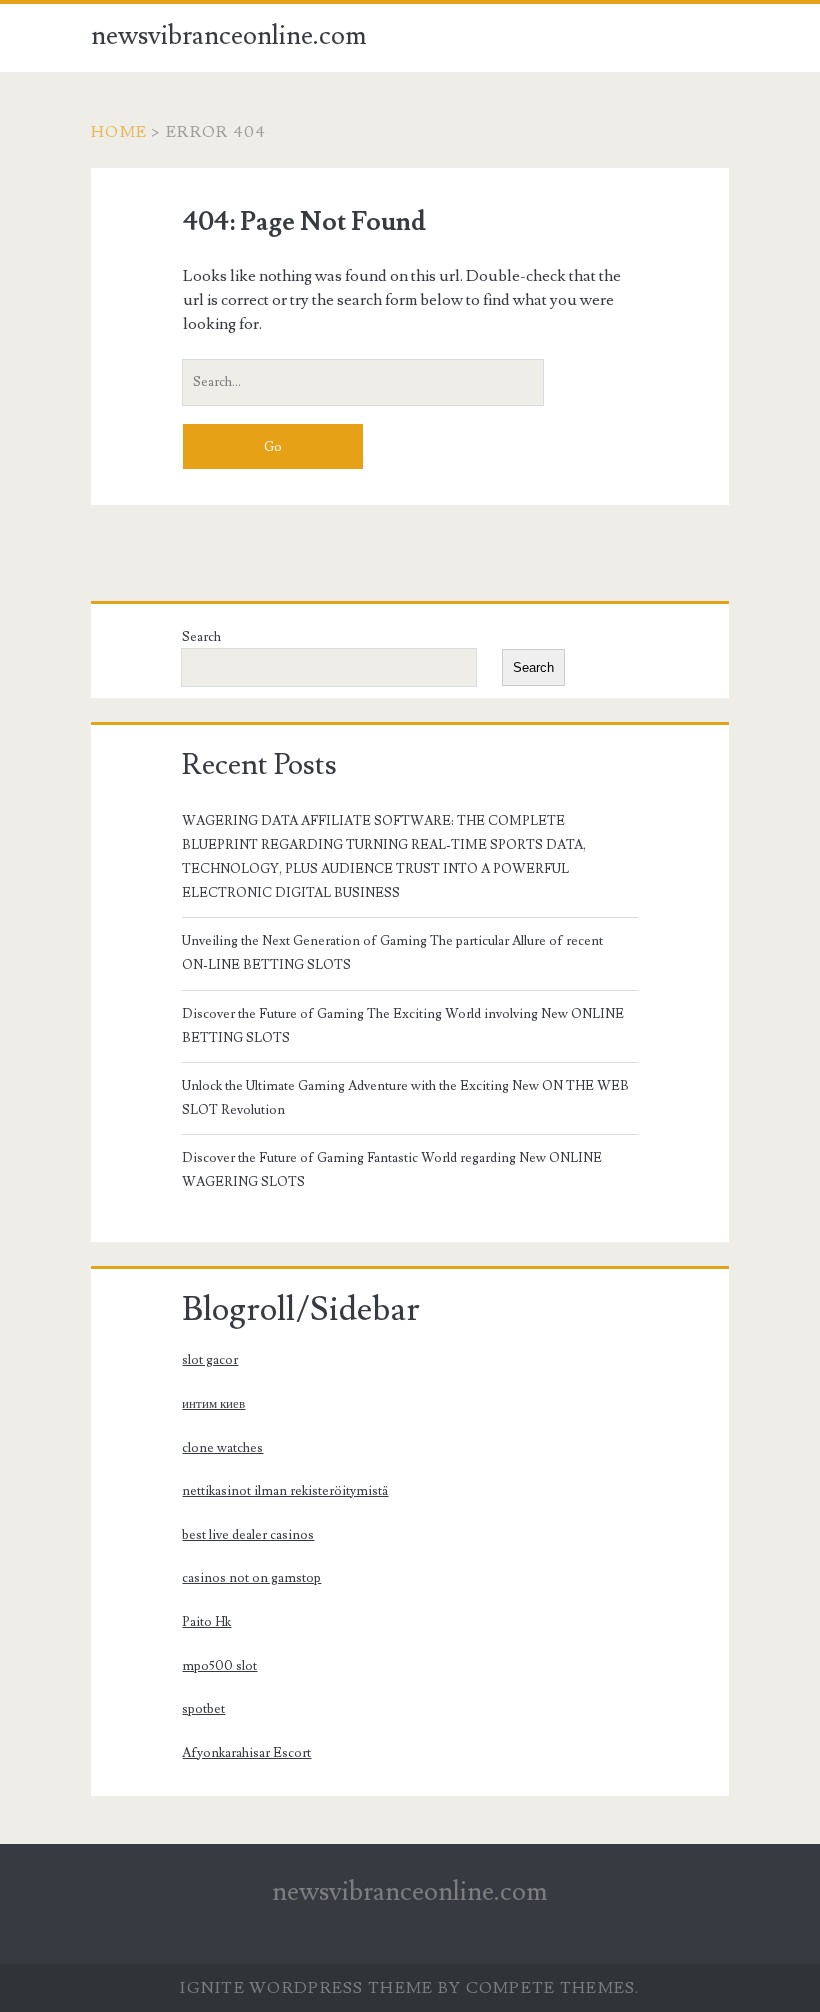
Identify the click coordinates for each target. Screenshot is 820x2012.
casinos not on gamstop (251, 1578)
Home (119, 132)
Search (201, 637)
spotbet (203, 1709)
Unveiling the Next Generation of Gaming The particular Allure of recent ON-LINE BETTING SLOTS (392, 953)
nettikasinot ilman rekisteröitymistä (285, 1491)
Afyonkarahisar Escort (246, 1753)
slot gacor (210, 1360)
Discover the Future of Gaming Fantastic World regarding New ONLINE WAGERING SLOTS (392, 1170)
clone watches (222, 1448)
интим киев (213, 1404)
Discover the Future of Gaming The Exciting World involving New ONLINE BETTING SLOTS (403, 1026)
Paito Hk (206, 1622)
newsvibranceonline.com (229, 36)
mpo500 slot (219, 1666)
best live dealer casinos (248, 1535)
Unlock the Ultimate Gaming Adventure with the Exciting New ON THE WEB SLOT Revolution (405, 1098)
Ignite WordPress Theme (306, 1988)
